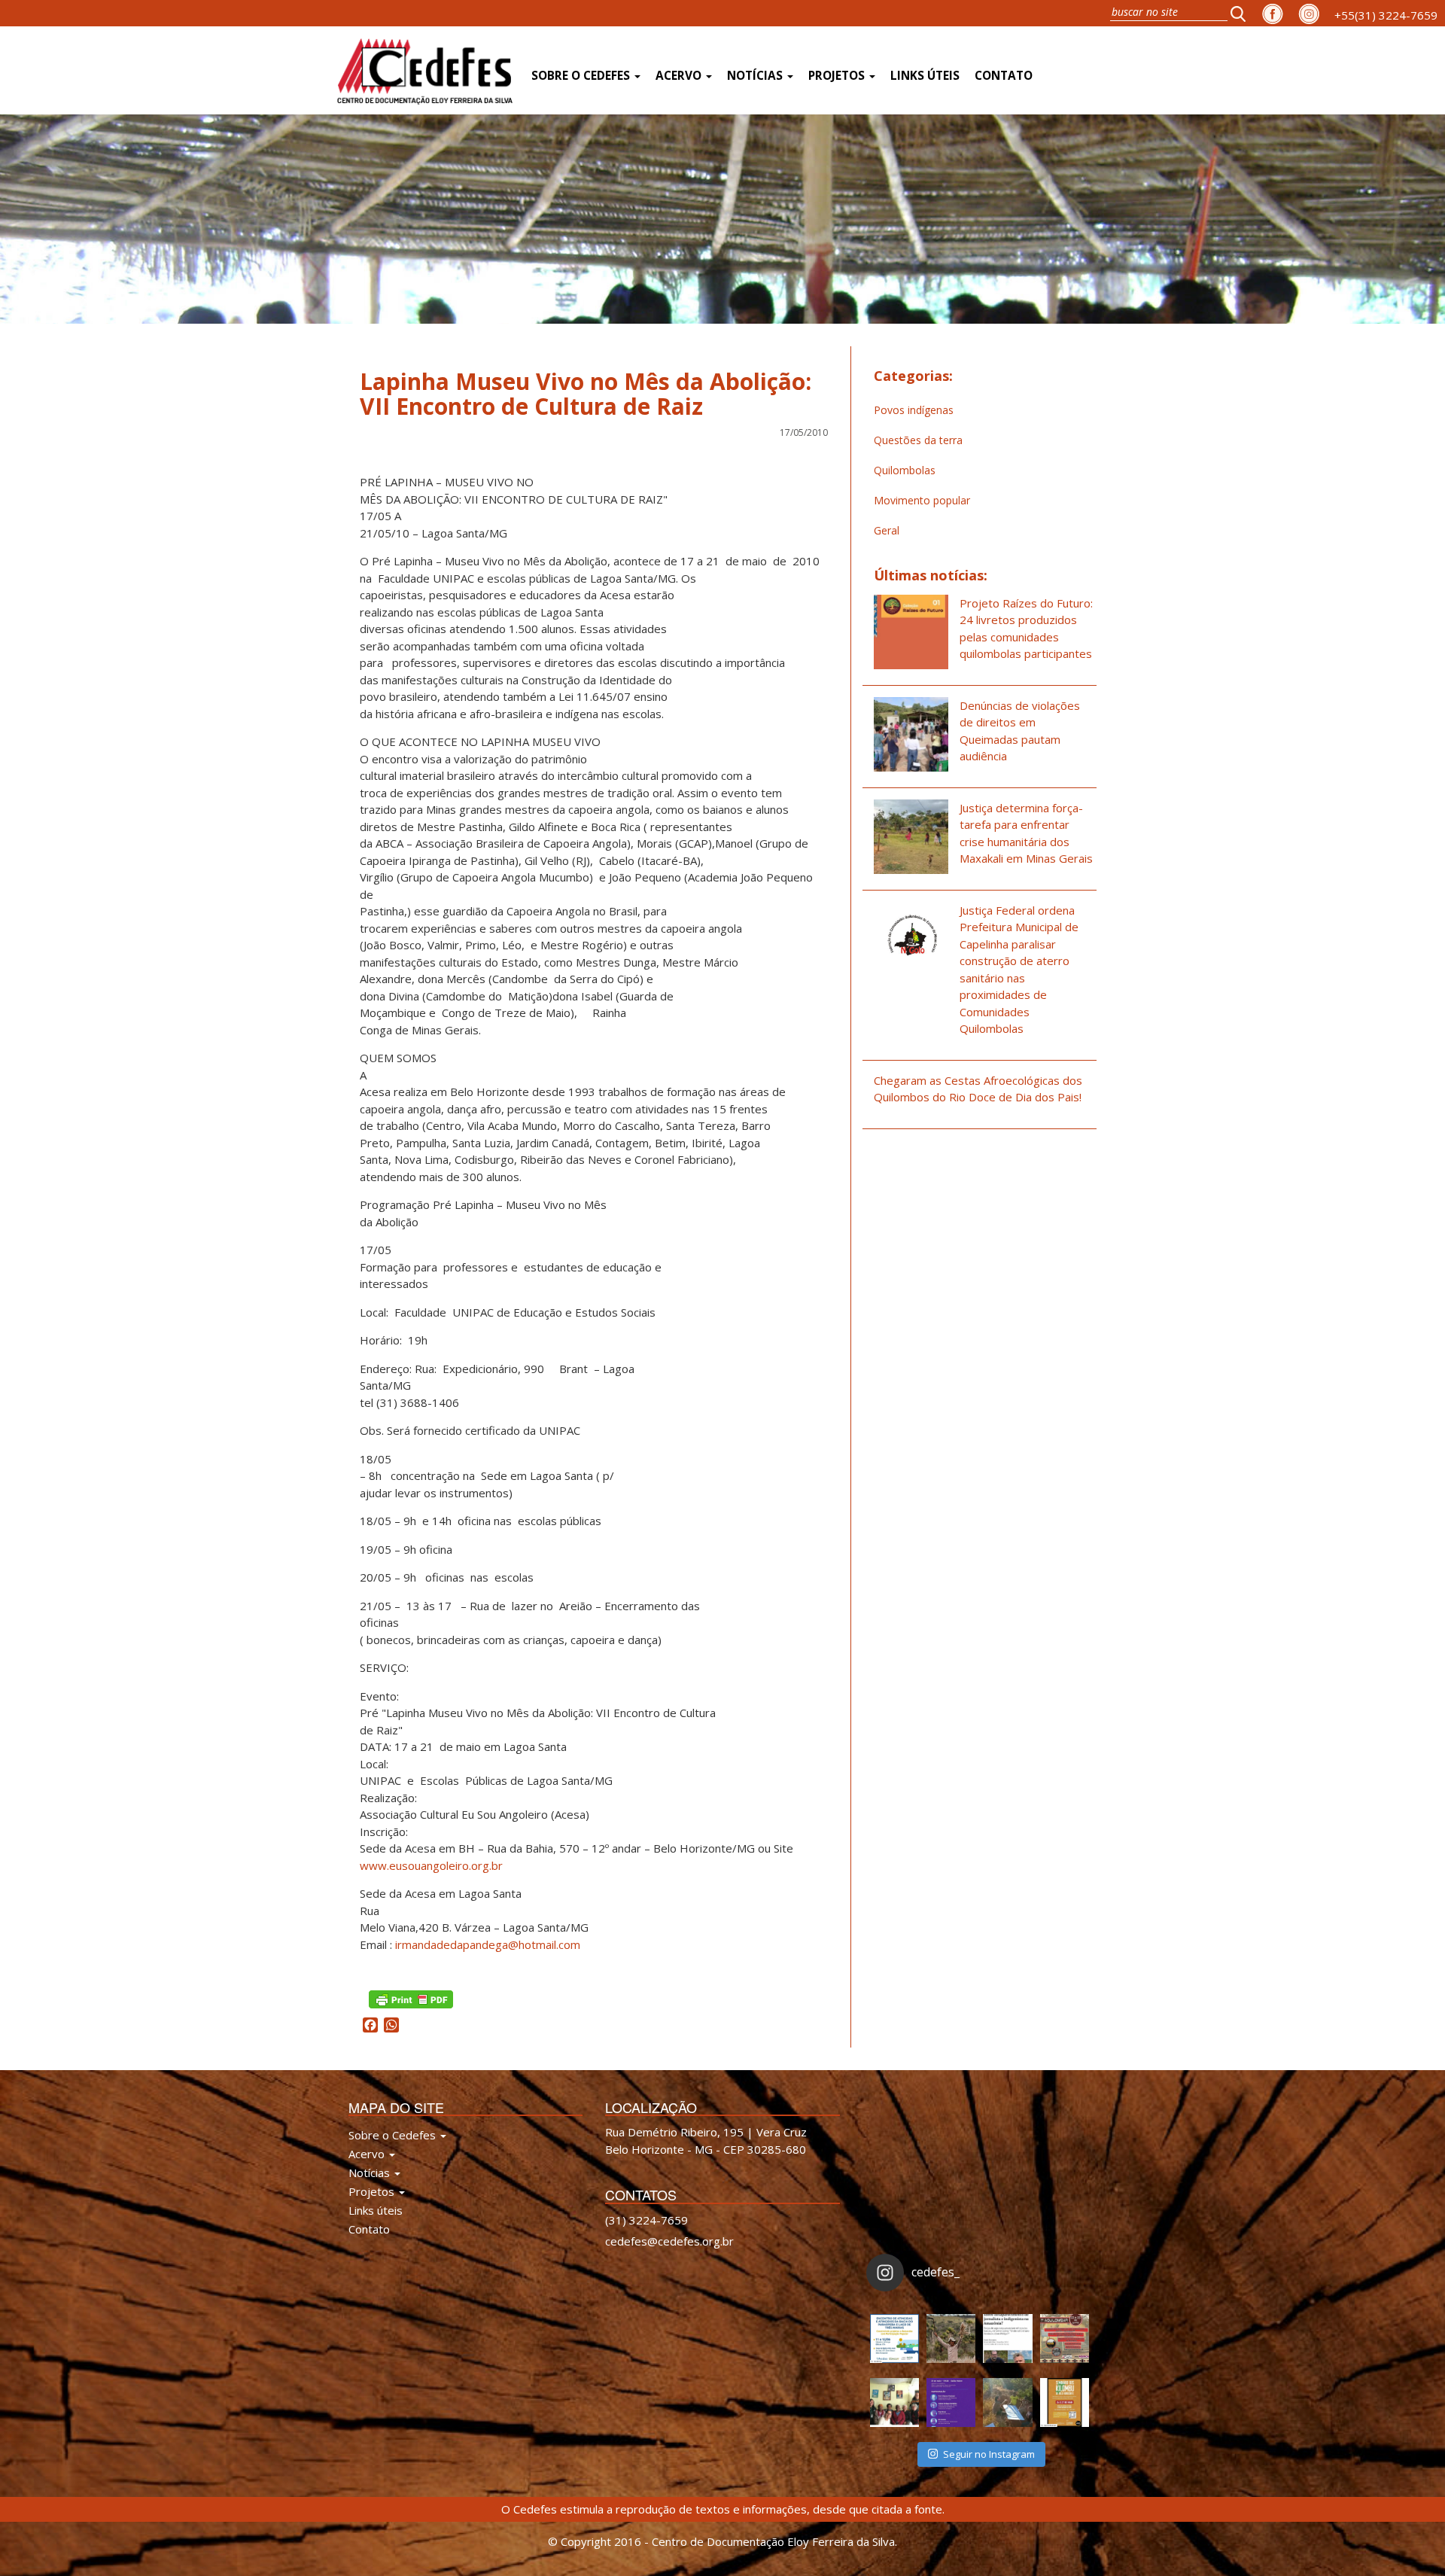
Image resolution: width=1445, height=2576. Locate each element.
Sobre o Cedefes (582, 76)
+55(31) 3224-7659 (1386, 15)
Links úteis (925, 76)
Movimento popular (922, 500)
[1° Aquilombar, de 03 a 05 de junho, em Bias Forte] (1065, 2338)
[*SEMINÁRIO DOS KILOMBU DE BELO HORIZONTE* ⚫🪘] (1065, 2402)
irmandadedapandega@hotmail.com (488, 1944)
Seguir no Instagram (989, 2454)
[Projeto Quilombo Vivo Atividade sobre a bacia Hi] (1007, 2402)
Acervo (680, 76)
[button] (1243, 13)
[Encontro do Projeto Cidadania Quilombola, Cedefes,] (894, 2402)
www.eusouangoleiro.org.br (431, 1865)
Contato (1004, 76)
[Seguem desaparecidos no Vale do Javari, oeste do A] (1007, 2338)
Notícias (756, 76)
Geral (887, 530)
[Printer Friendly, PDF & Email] (411, 1997)
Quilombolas (905, 470)
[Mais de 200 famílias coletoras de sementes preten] (951, 2338)
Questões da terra (918, 440)
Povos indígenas (914, 410)
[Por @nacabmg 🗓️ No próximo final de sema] (894, 2338)
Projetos (838, 76)
